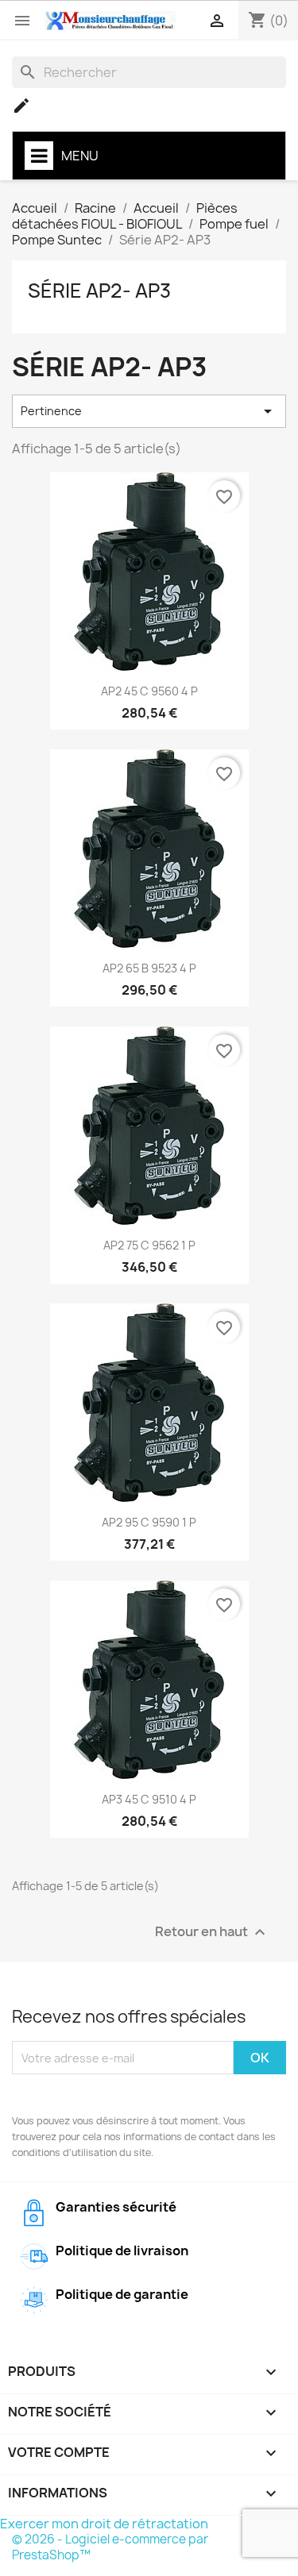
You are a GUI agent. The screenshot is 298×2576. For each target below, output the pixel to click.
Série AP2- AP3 (99, 291)
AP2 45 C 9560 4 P (149, 691)
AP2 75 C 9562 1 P (149, 1245)
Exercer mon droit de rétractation (104, 2524)
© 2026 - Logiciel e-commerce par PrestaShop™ (110, 2547)
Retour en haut (212, 1933)
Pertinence (149, 411)
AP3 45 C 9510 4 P (149, 1799)
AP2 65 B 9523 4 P (149, 968)
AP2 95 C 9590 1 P (149, 1522)
